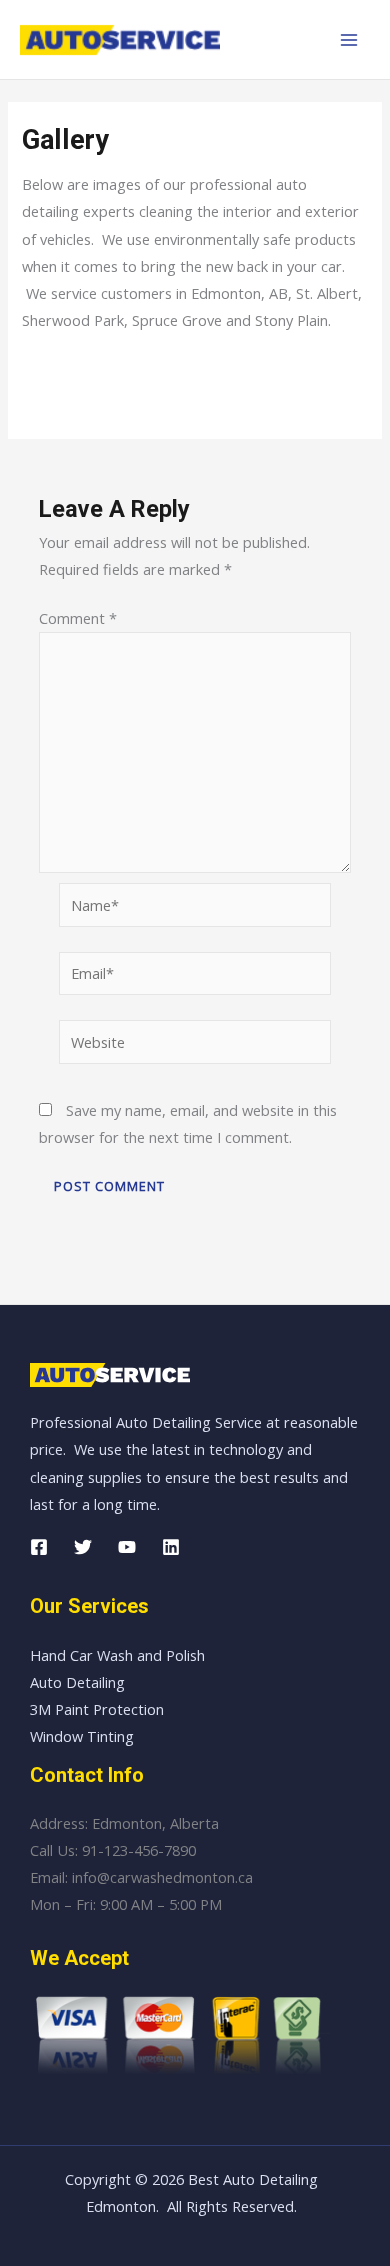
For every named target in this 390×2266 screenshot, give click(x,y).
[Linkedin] (171, 1547)
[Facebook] (39, 1547)
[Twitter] (83, 1547)
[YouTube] (127, 1547)
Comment (78, 618)
